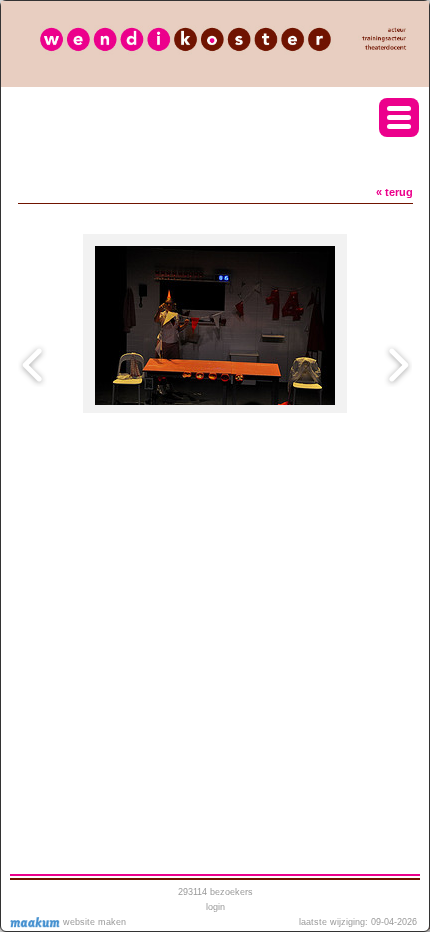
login (215, 907)
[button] (399, 117)
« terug (394, 192)
